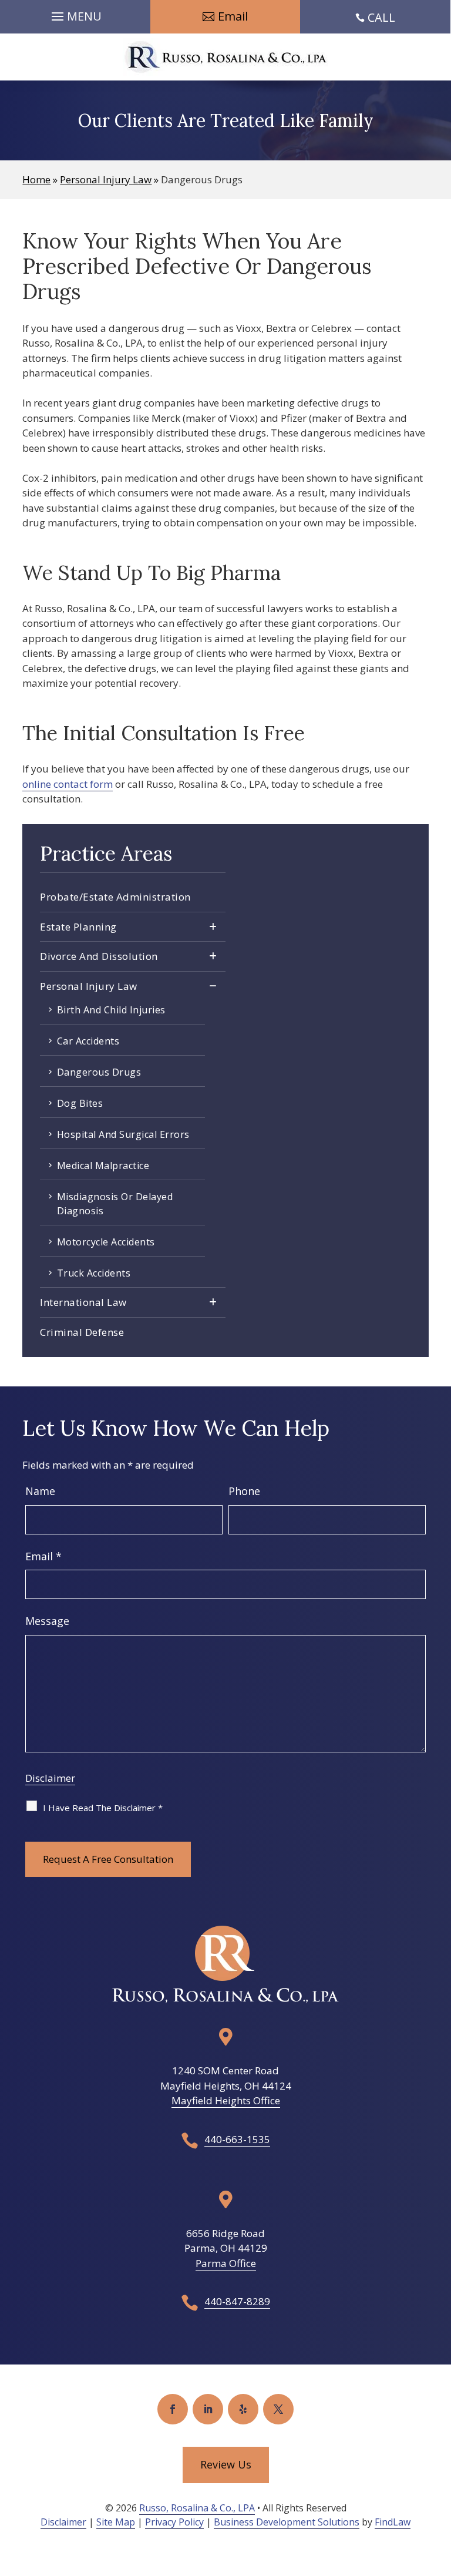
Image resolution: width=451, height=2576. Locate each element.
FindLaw (393, 2522)
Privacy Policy (174, 2522)
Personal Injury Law (89, 986)
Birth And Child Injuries (111, 1010)
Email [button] (233, 16)
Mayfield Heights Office (226, 2100)
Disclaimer (50, 1778)
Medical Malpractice (103, 1166)
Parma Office (226, 2263)
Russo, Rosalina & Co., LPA (197, 2508)
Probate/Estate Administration (115, 897)
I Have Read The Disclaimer (103, 1808)
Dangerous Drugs (99, 1072)
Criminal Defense (82, 1332)
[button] (75, 14)
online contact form (68, 784)
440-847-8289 (237, 2301)
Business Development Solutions (287, 2522)
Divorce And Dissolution (99, 956)
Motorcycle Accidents (106, 1242)
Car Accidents (88, 1041)
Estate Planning (78, 927)
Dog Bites (80, 1103)
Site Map (116, 2522)
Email (43, 1556)
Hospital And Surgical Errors (123, 1134)
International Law (83, 1302)
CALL (381, 17)
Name (40, 1491)
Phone (244, 1491)
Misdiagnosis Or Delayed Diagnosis (115, 1204)
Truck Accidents (94, 1273)
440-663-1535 (237, 2139)
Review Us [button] (226, 2464)
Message (47, 1621)
